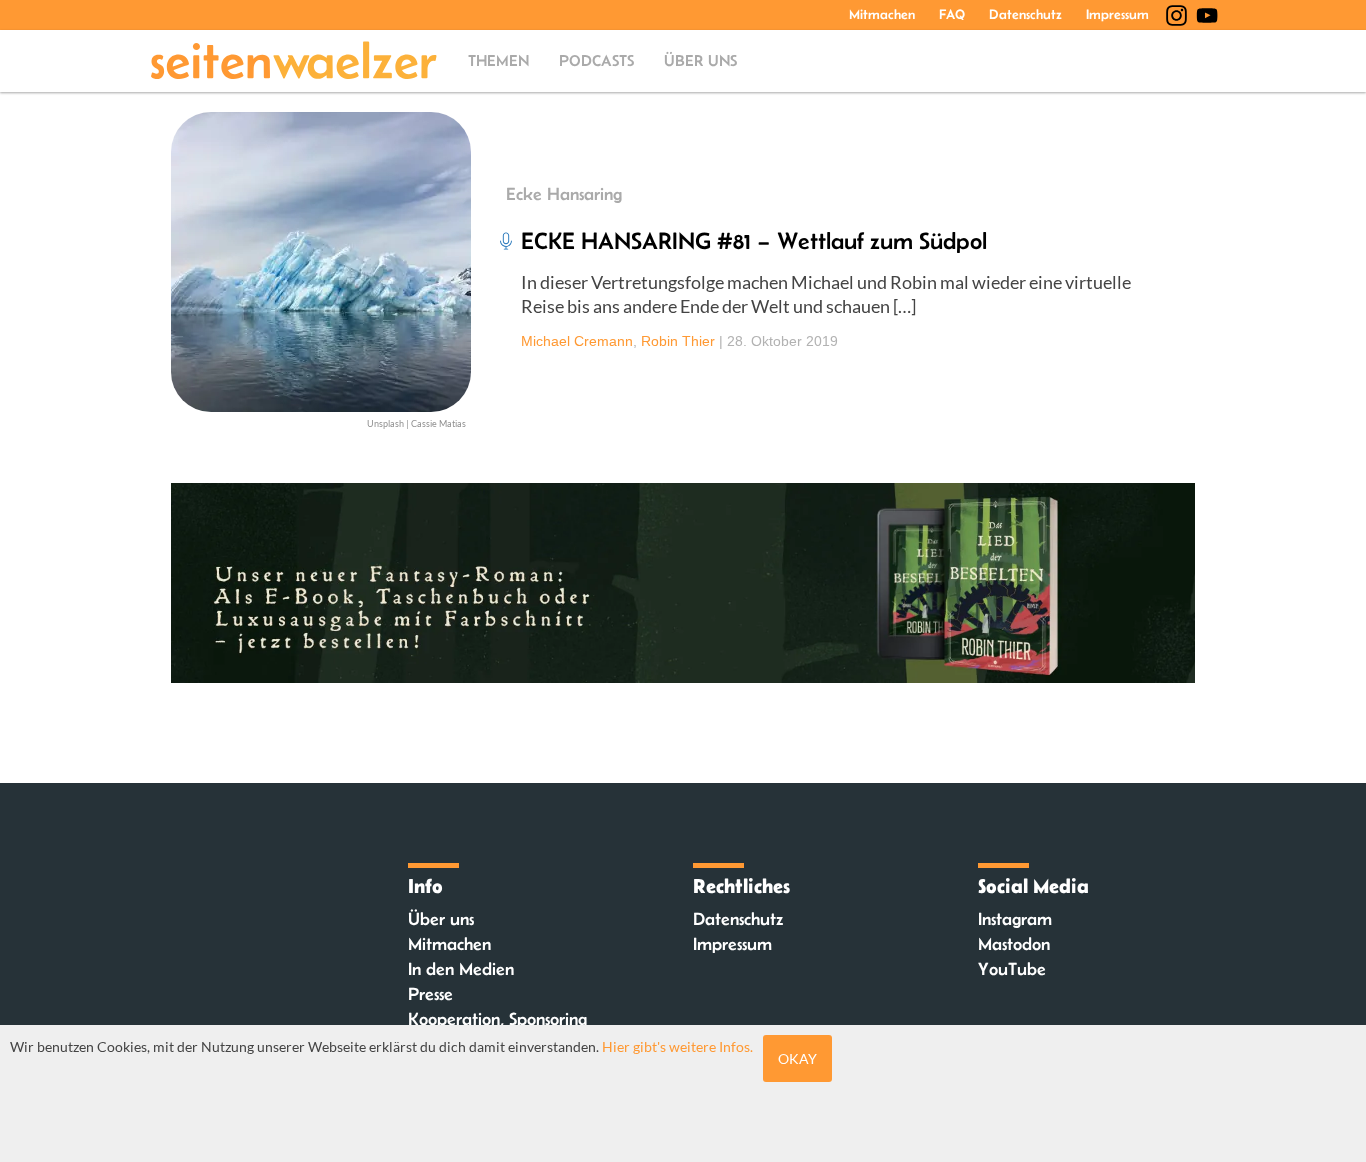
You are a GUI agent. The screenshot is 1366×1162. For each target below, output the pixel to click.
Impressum (1117, 14)
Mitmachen (882, 14)
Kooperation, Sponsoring (497, 1019)
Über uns (700, 60)
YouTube (1012, 969)
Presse (430, 994)
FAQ (952, 14)
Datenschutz (1025, 14)
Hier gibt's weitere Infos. (677, 1046)
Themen (498, 60)
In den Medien (461, 969)
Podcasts (596, 60)
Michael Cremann (577, 341)
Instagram (1015, 919)
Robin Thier (678, 341)
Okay (797, 1058)
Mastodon (1014, 944)
